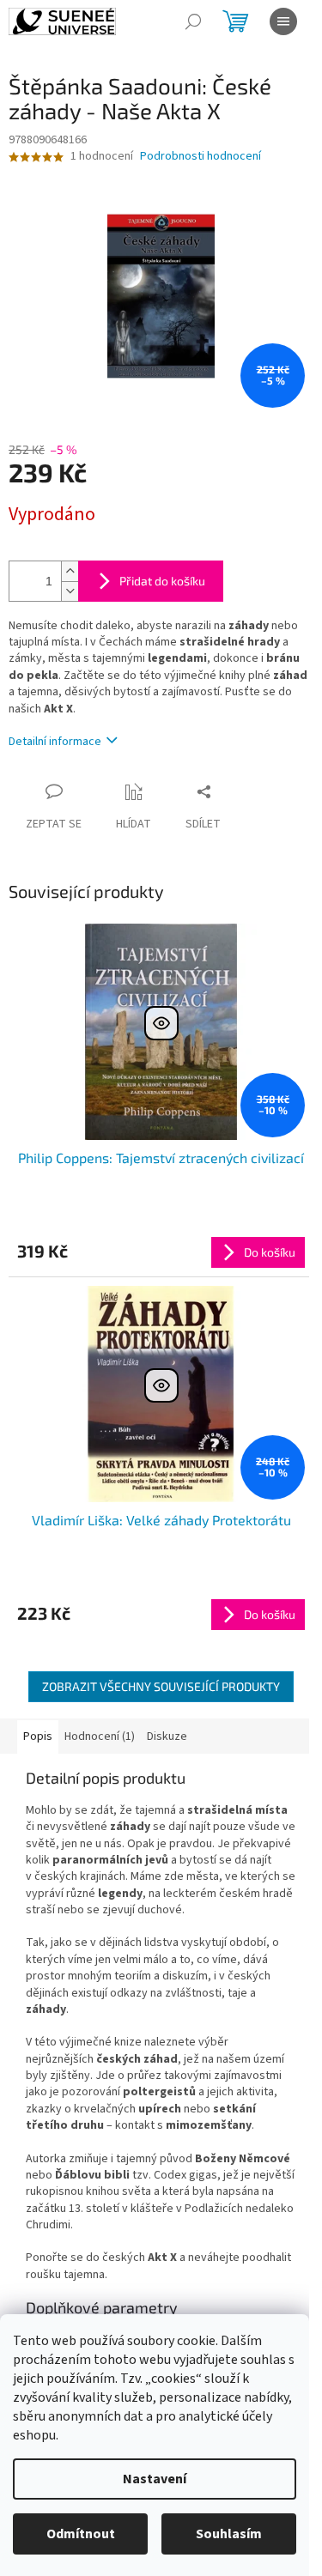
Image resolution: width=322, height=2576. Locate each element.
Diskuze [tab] (167, 1737)
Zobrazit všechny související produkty (161, 1686)
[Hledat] (193, 21)
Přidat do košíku (162, 581)
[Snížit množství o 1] (70, 591)
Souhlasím (229, 2534)
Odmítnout (81, 2534)
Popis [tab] (38, 1737)
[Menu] (283, 21)
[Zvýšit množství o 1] (70, 571)
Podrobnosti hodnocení (200, 157)
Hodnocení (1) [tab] (100, 1737)
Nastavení (155, 2479)
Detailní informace (55, 742)
